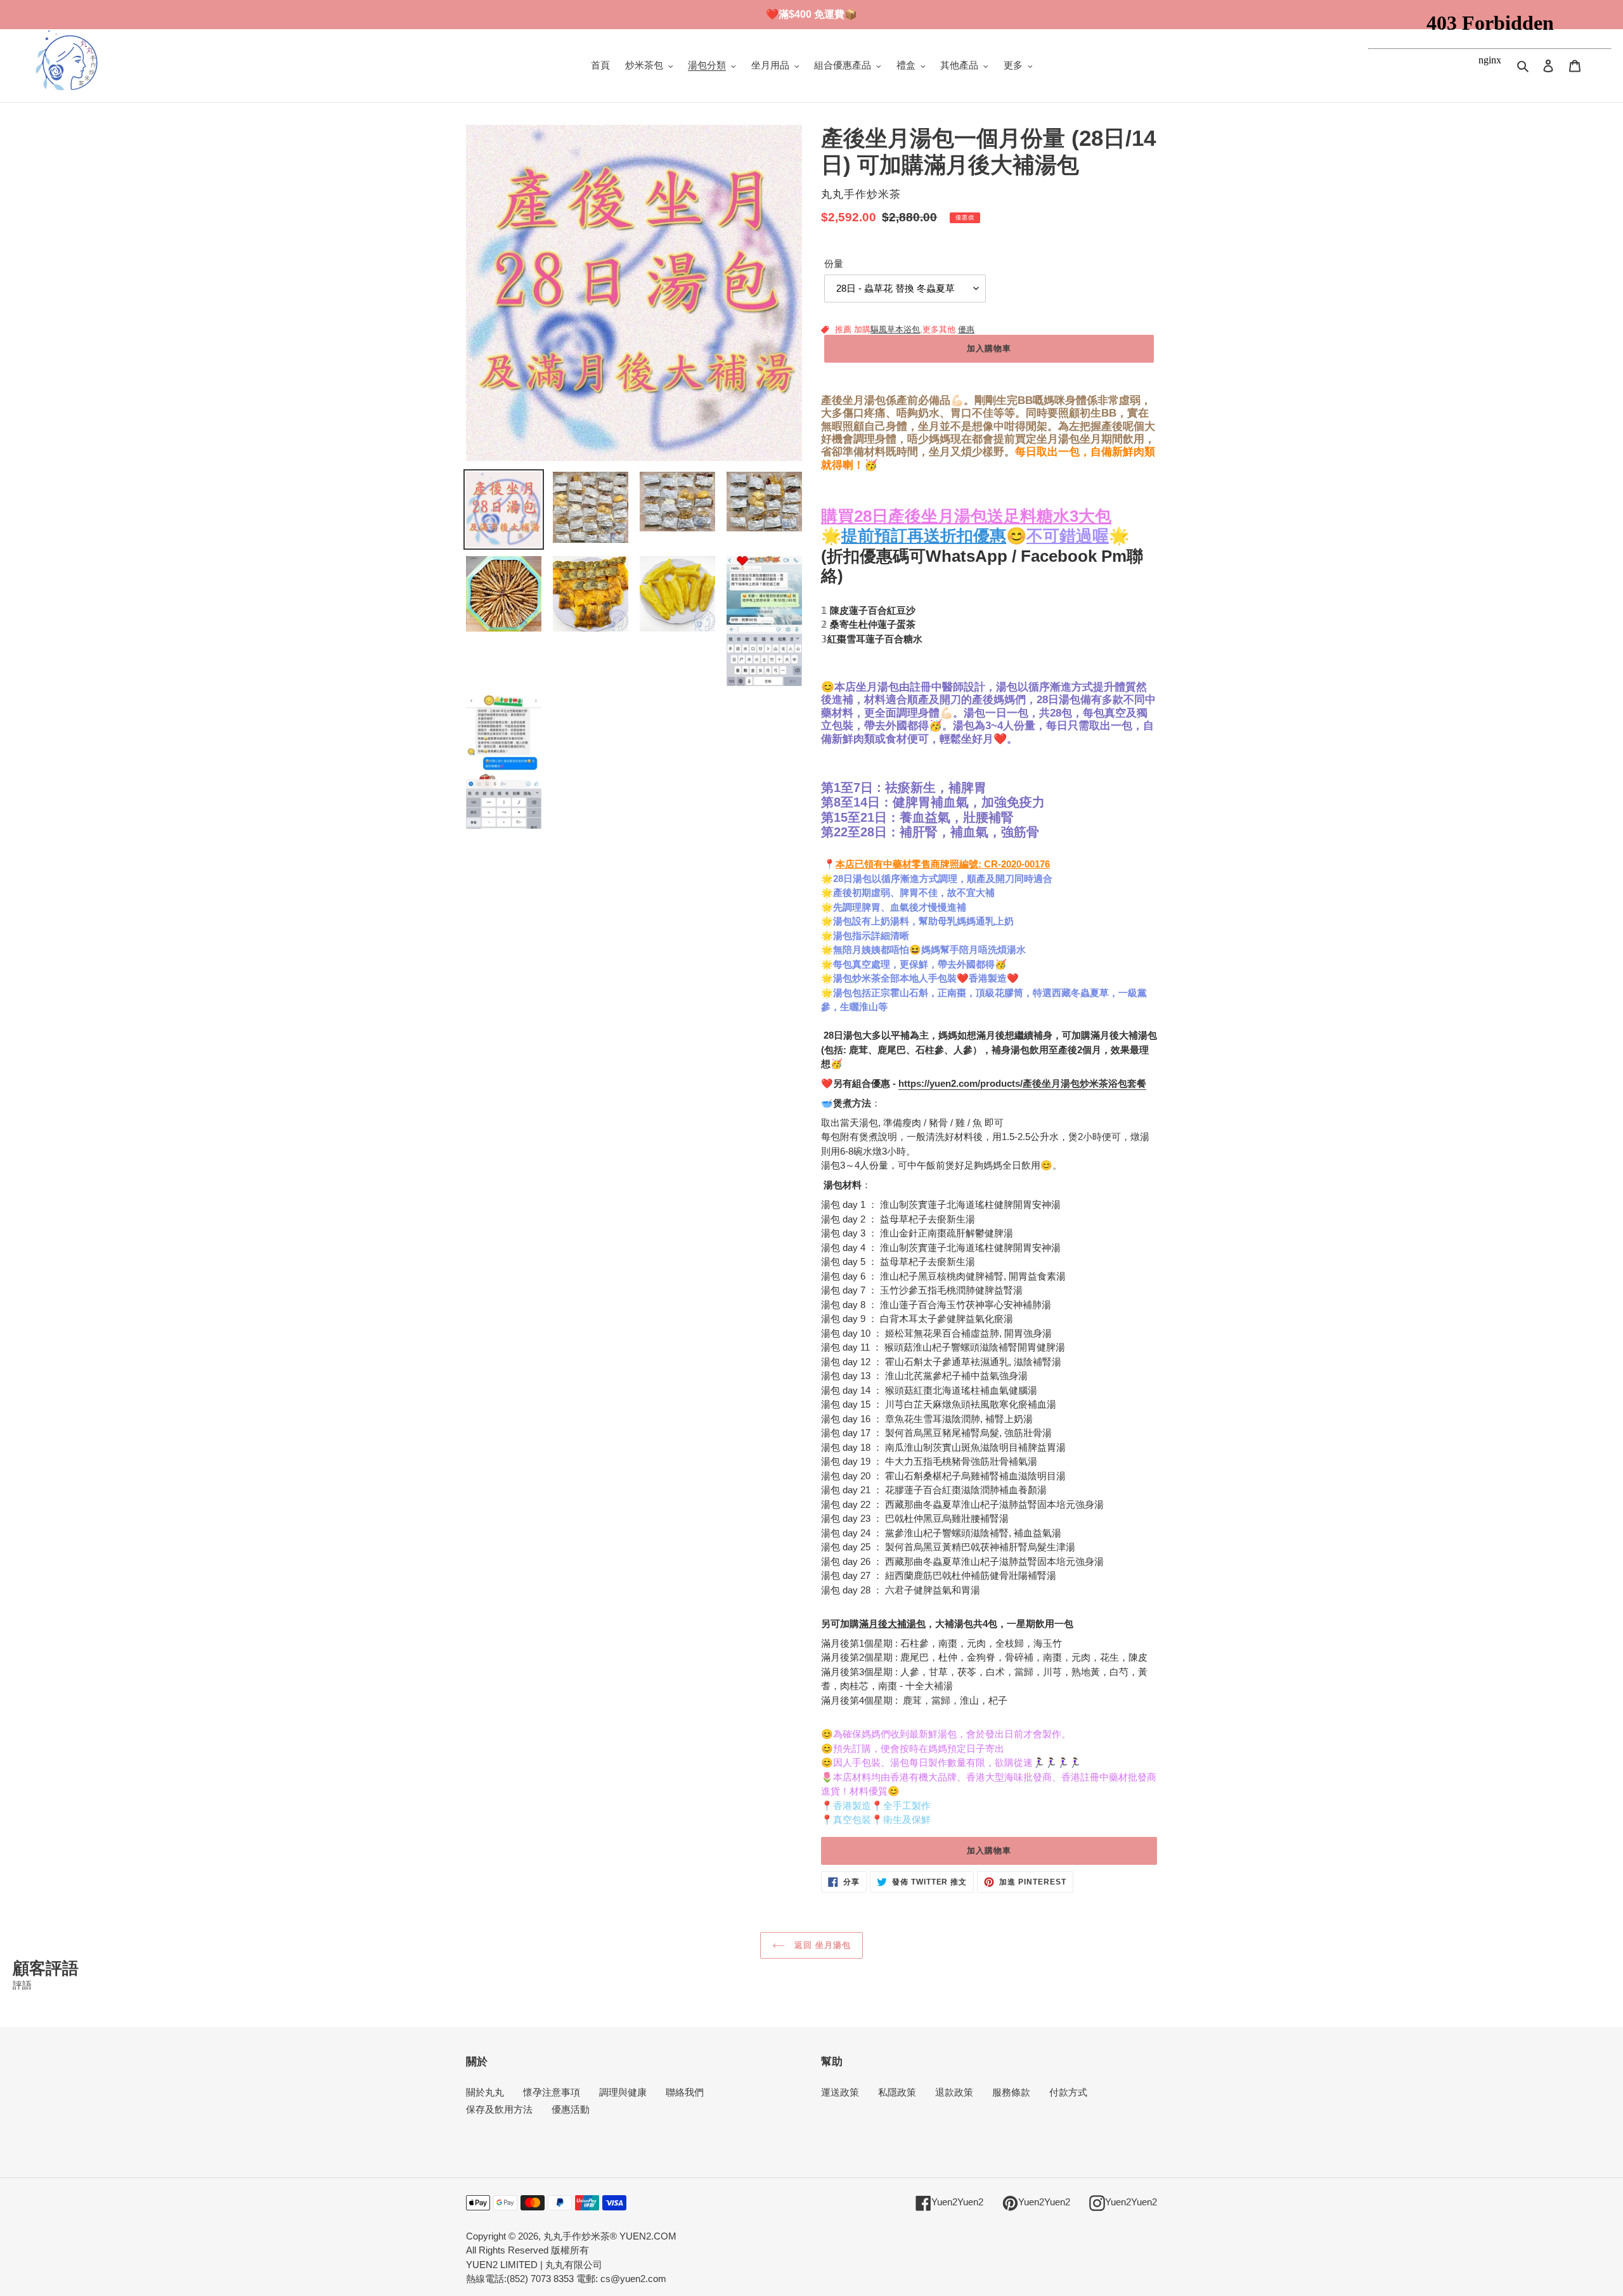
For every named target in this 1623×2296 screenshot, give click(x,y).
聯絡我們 (685, 2092)
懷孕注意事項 (552, 2092)
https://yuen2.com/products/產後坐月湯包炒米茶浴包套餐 (1022, 1083)
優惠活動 (571, 2109)
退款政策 (954, 2092)
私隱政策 (897, 2092)
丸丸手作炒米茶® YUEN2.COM (610, 2236)
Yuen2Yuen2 (957, 2202)
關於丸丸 (485, 2092)
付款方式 (1068, 2092)
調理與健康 (623, 2092)
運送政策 (840, 2092)
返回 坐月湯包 (821, 1945)
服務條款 (1011, 2092)
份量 (834, 263)
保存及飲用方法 (499, 2109)
